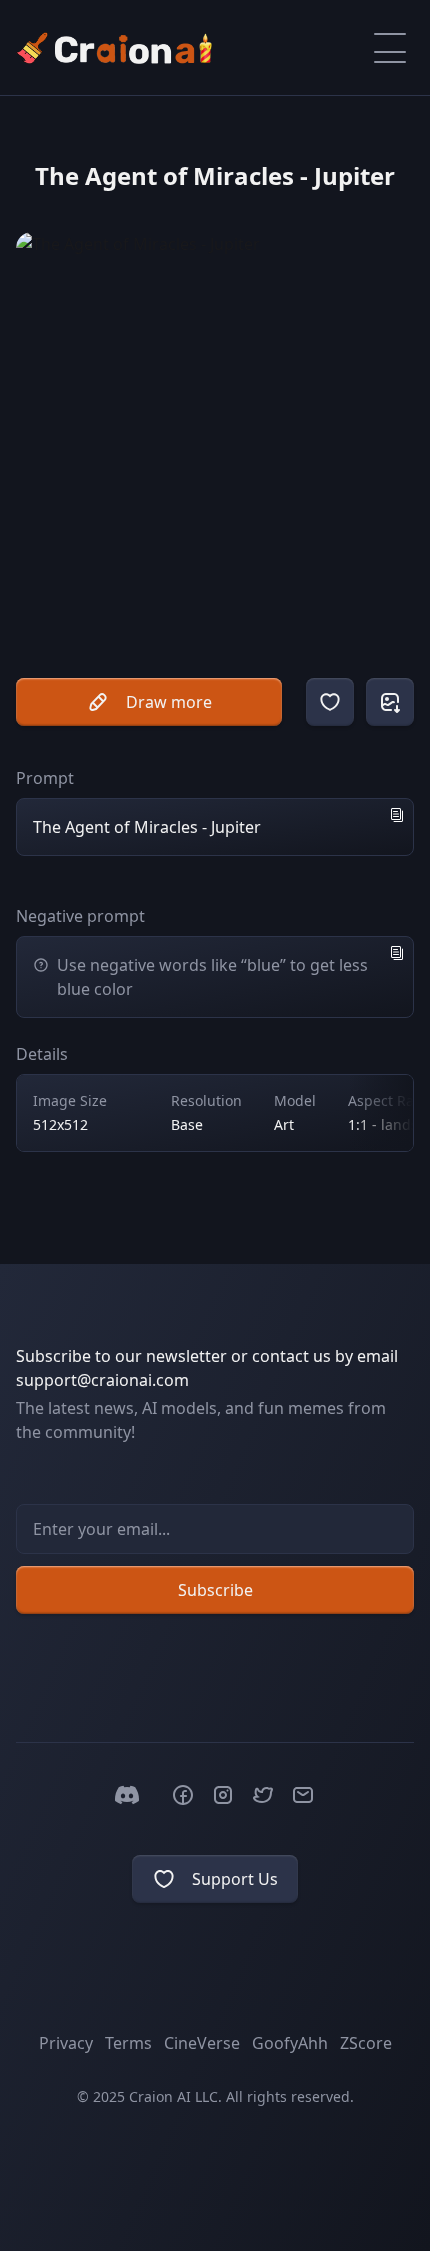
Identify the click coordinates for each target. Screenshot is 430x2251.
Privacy (66, 2043)
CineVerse (202, 2043)
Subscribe (215, 1590)
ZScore (366, 2043)
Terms (128, 2043)
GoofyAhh (290, 2043)
